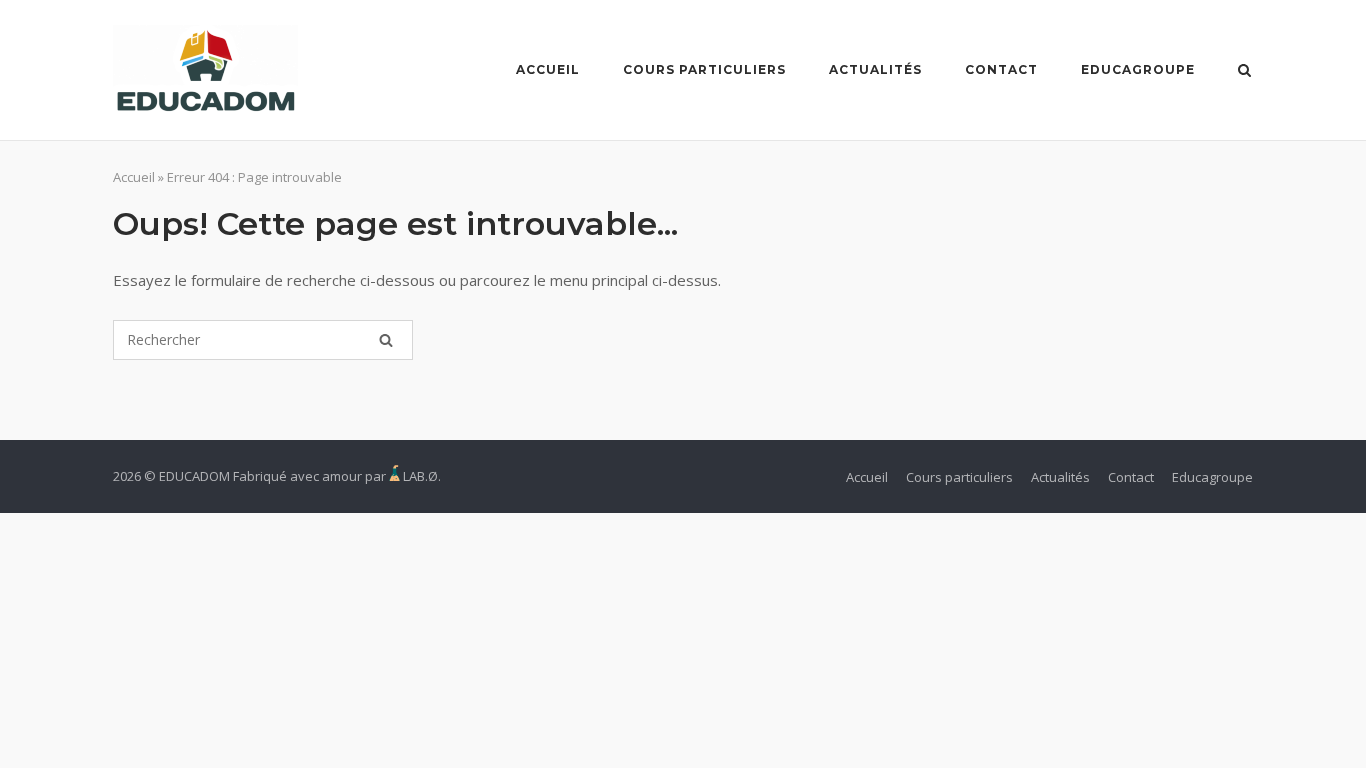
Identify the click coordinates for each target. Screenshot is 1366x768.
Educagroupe (1138, 69)
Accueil (548, 69)
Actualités (875, 69)
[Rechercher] (386, 340)
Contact (1001, 69)
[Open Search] (1244, 72)
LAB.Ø (420, 476)
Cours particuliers (704, 69)
